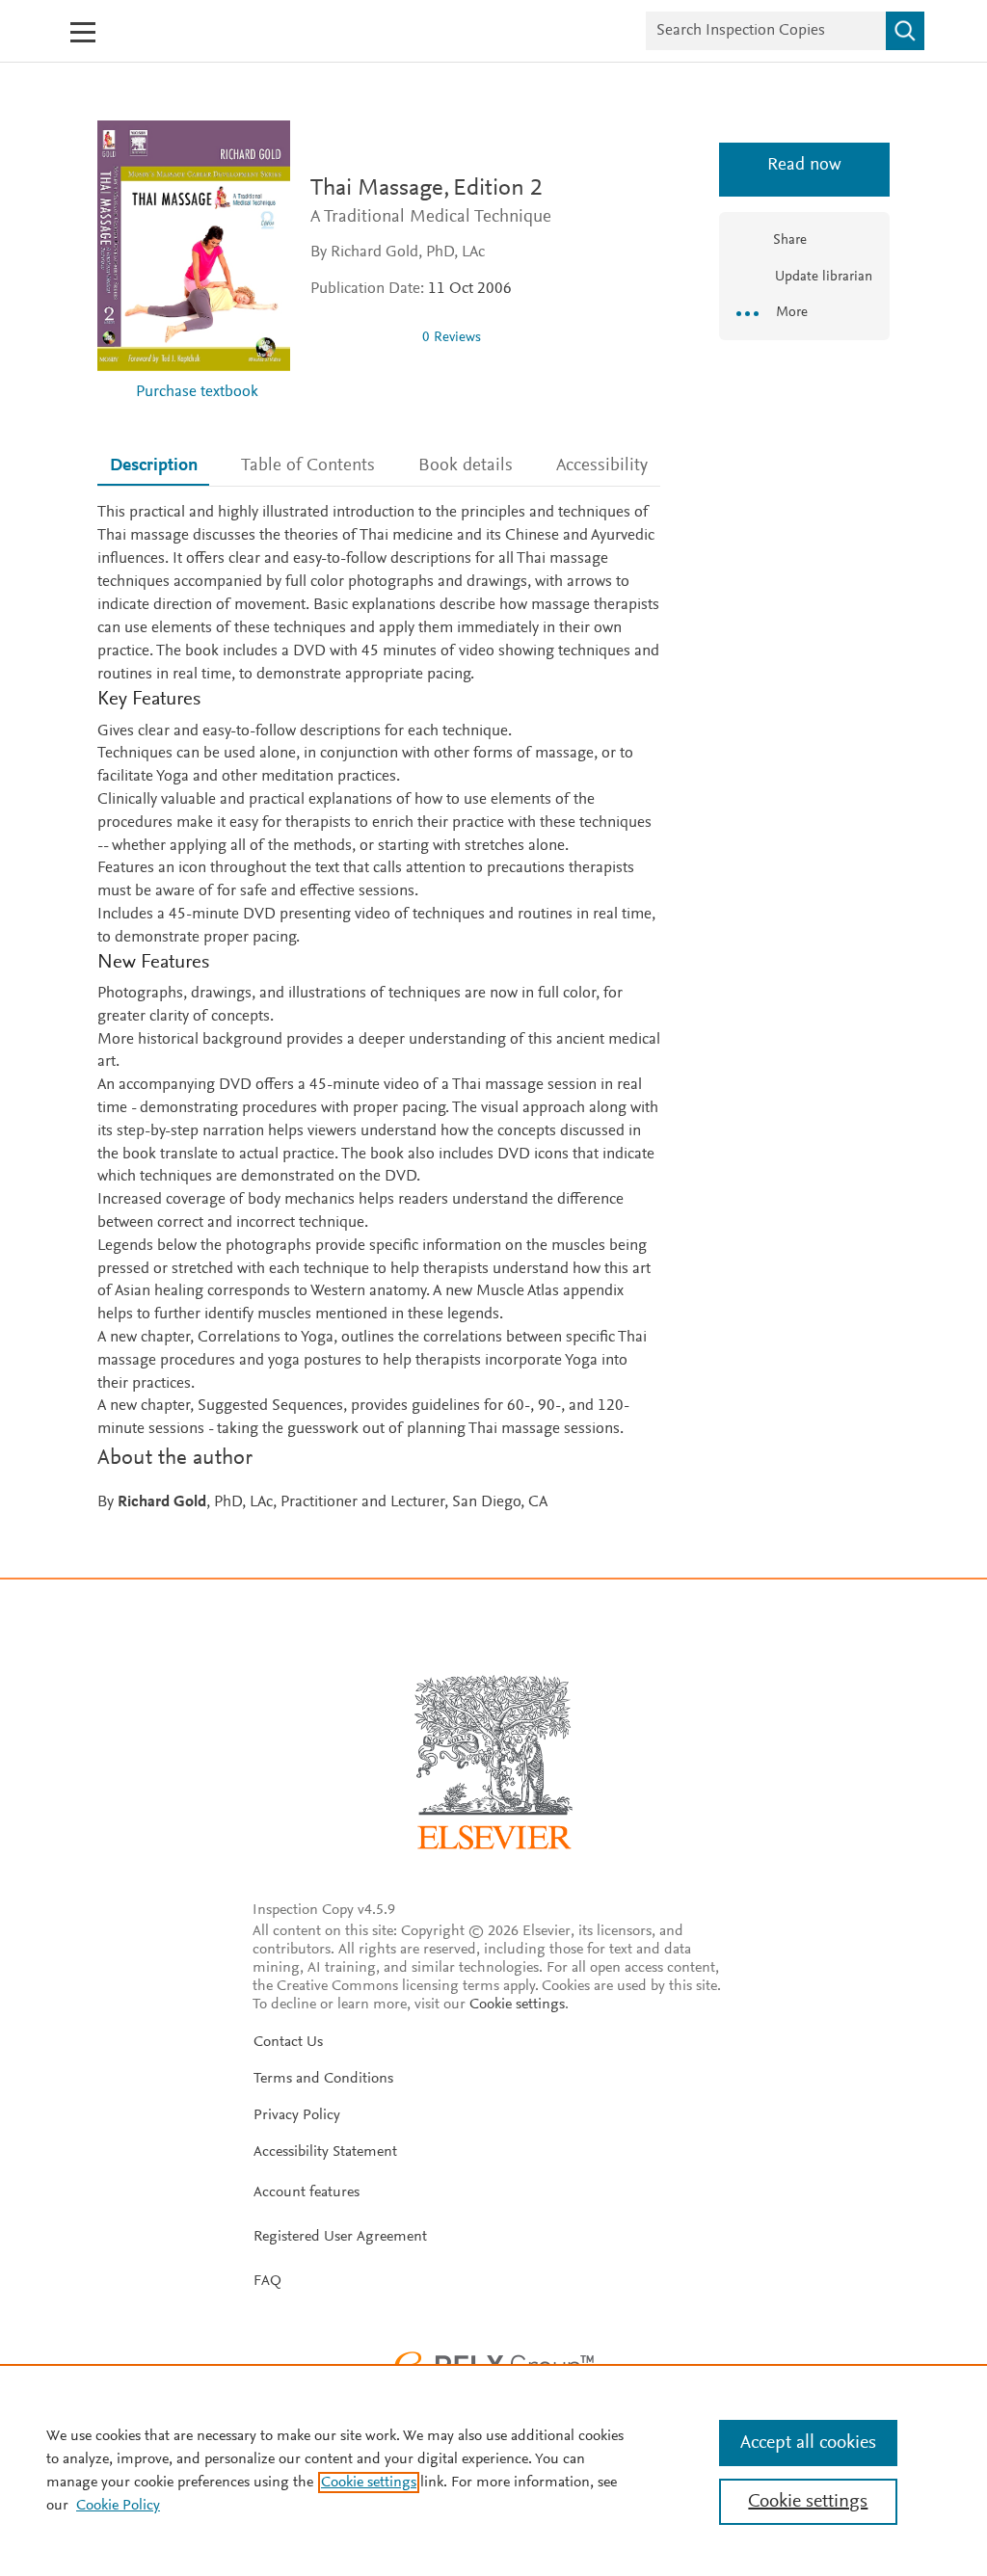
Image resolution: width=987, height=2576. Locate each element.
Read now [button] (804, 165)
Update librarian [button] (822, 277)
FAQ (267, 2281)
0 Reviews (452, 338)
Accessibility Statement (325, 2152)
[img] (359, 337)
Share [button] (790, 240)
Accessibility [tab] (602, 466)
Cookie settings (517, 2005)
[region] (493, 2470)
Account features (307, 2192)
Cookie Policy (118, 2506)
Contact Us (288, 2042)
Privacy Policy (297, 2115)
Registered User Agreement (340, 2237)
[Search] (905, 31)
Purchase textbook (197, 393)
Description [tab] (154, 466)
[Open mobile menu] (83, 32)
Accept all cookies (808, 2443)
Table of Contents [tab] (308, 466)
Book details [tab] (466, 466)
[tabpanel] (379, 1009)
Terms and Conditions (323, 2079)
